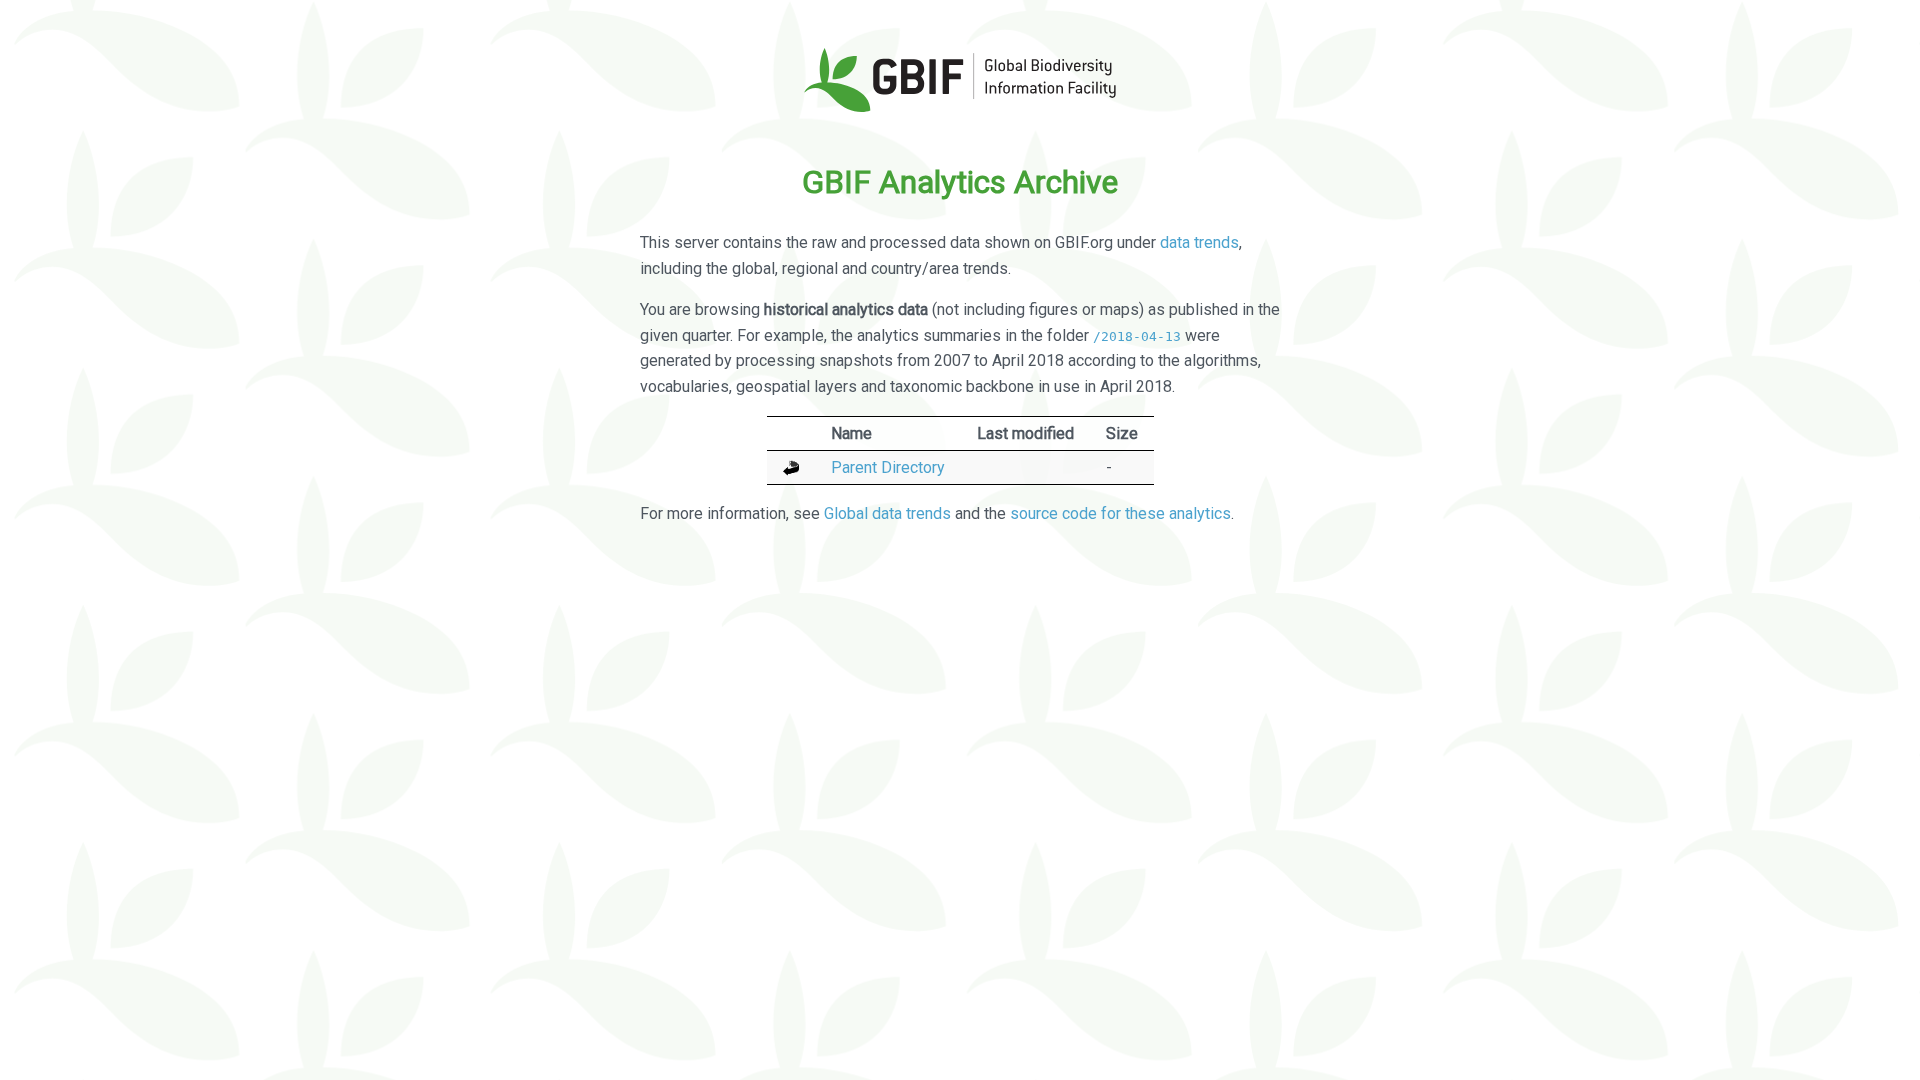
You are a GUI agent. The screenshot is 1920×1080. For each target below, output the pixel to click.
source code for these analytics (1120, 513)
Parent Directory (888, 467)
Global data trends (887, 513)
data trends (1199, 242)
